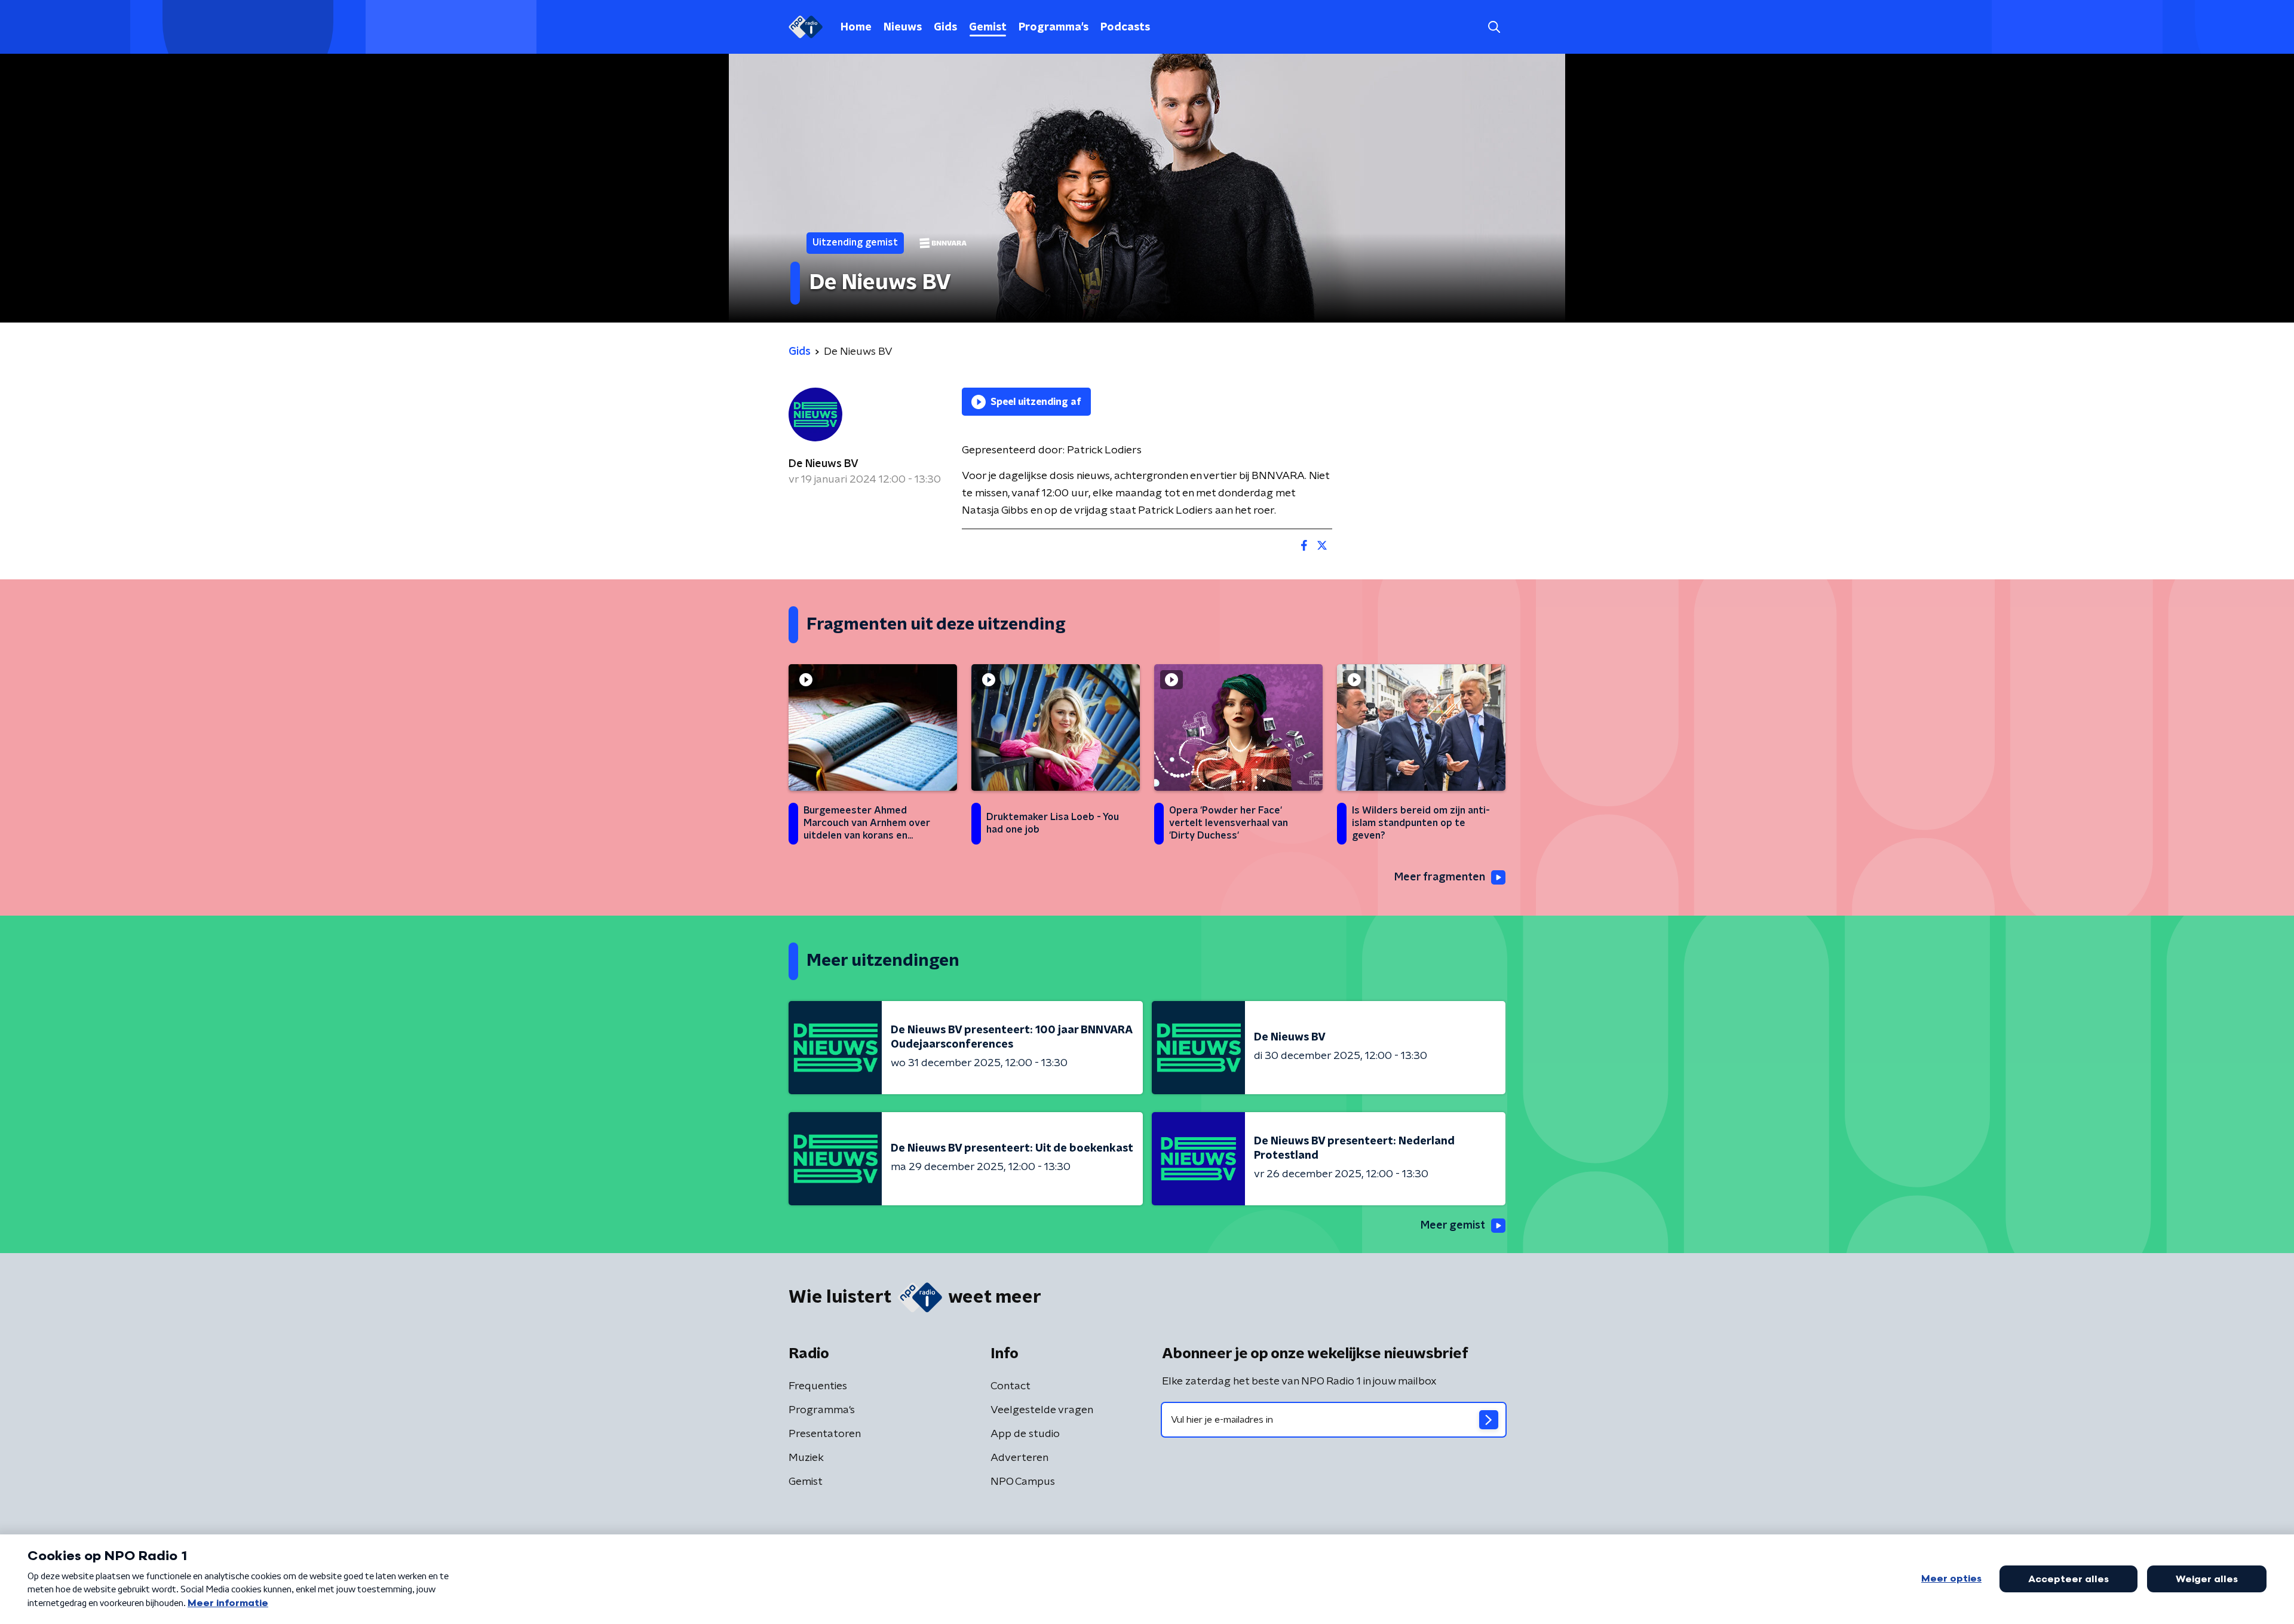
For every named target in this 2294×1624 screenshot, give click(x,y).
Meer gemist (1453, 1226)
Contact (1010, 1386)
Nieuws (903, 27)
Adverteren (1019, 1458)
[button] (1494, 27)
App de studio (1025, 1434)
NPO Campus (1023, 1482)
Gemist (988, 27)
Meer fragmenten (1440, 877)
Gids (945, 27)
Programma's (1054, 27)
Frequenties (818, 1386)
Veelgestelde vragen (1042, 1410)
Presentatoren (825, 1434)
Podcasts (1125, 27)
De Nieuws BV (824, 464)
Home (856, 27)
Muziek (806, 1458)
